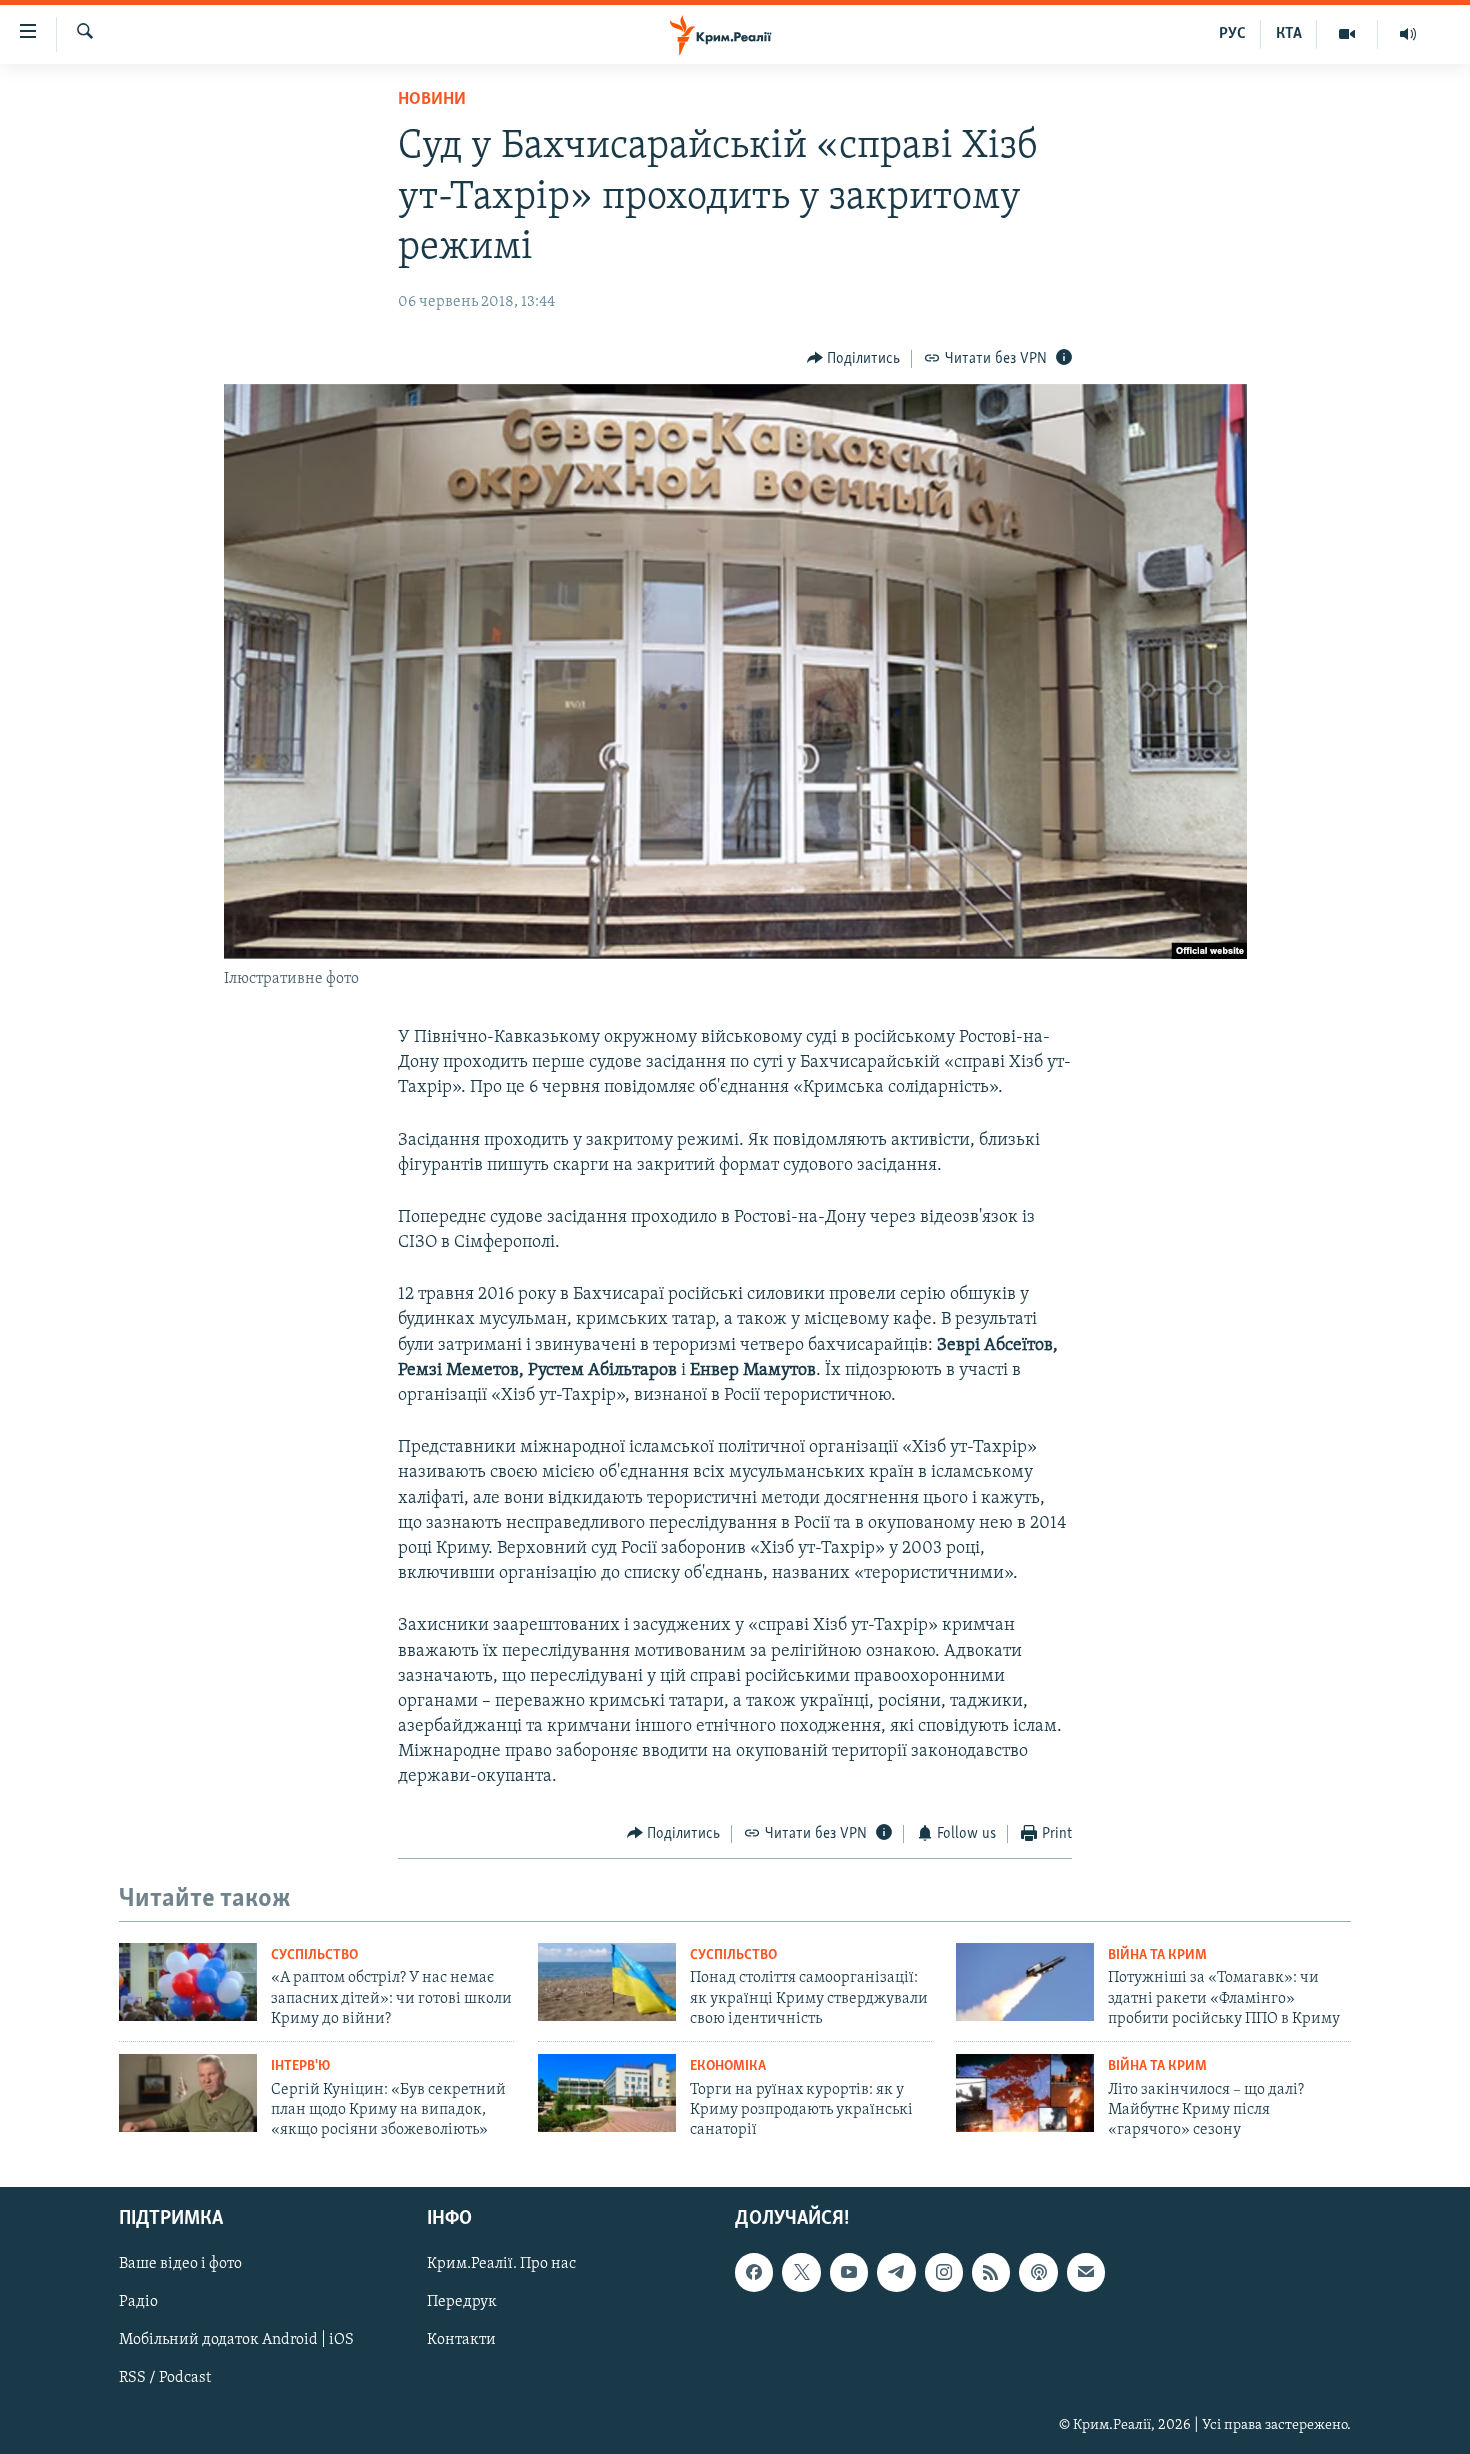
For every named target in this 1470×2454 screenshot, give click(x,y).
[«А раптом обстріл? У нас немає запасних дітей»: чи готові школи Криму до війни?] (188, 1982)
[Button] (854, 359)
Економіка (728, 2066)
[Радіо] (1408, 34)
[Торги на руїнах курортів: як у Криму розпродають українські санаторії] (607, 2093)
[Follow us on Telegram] (896, 2272)
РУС (1232, 34)
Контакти (461, 2340)
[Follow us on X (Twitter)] (801, 2272)
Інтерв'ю (300, 2066)
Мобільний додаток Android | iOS (236, 2340)
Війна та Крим (1157, 1955)
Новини (432, 100)
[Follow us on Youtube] (849, 2272)
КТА (1289, 34)
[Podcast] (1038, 2272)
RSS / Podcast (165, 2378)
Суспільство (314, 1955)
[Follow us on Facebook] (754, 2272)
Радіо (138, 2302)
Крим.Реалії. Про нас (501, 2264)
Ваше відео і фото (180, 2264)
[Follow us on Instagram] (944, 2272)
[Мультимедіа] (1347, 34)
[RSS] (991, 2272)
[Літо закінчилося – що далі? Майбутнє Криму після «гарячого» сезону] (1025, 2093)
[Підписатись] (1086, 2272)
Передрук (462, 2302)
